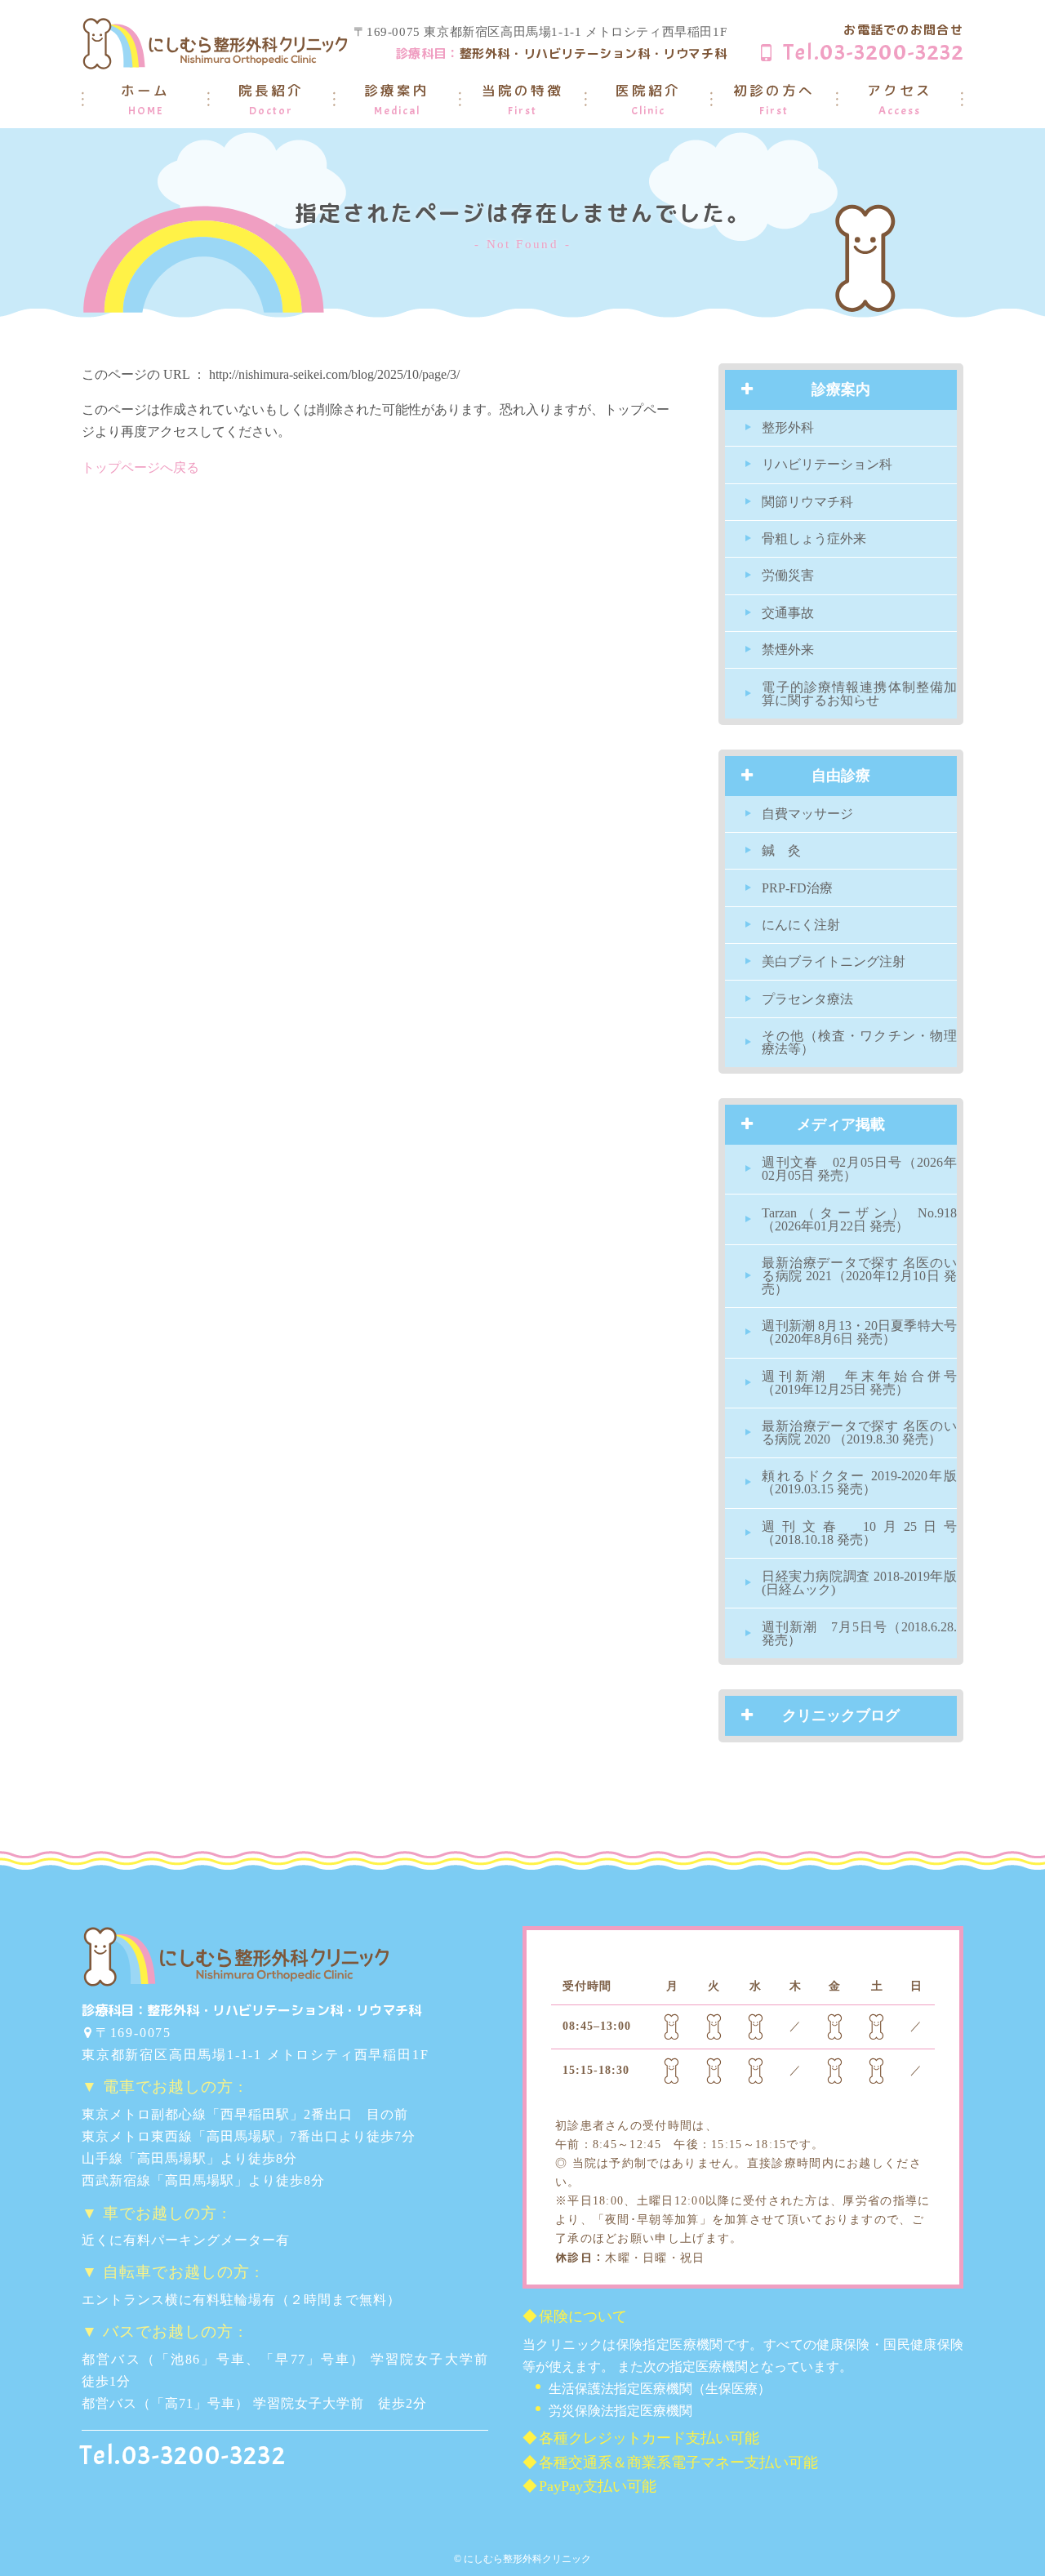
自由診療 (841, 776)
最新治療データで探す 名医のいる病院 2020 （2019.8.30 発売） (859, 1433)
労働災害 (788, 575)
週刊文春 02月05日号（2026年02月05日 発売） (859, 1169)
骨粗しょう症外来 (814, 538)
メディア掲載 (841, 1124)
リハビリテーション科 (827, 464)
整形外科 (788, 427)
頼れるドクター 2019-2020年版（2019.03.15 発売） (859, 1482)
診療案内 (841, 389)
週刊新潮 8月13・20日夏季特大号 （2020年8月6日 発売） (859, 1332)
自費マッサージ (807, 814)
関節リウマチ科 (807, 502)
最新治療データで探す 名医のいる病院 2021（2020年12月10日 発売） (859, 1276)
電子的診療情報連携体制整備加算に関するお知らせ (859, 694)
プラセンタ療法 (807, 999)
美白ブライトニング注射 (834, 961)
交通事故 (788, 613)
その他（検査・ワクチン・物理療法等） (859, 1042)
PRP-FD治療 (797, 888)
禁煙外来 (788, 650)
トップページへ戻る (140, 467)
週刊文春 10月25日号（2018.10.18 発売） (859, 1533)
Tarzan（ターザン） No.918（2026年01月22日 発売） (859, 1219)
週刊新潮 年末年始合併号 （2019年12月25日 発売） (859, 1383)
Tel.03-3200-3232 (874, 52)
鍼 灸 (781, 850)
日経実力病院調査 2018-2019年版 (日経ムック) (859, 1583)
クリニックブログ (841, 1715)
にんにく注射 (801, 925)
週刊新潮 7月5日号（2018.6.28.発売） (859, 1633)
